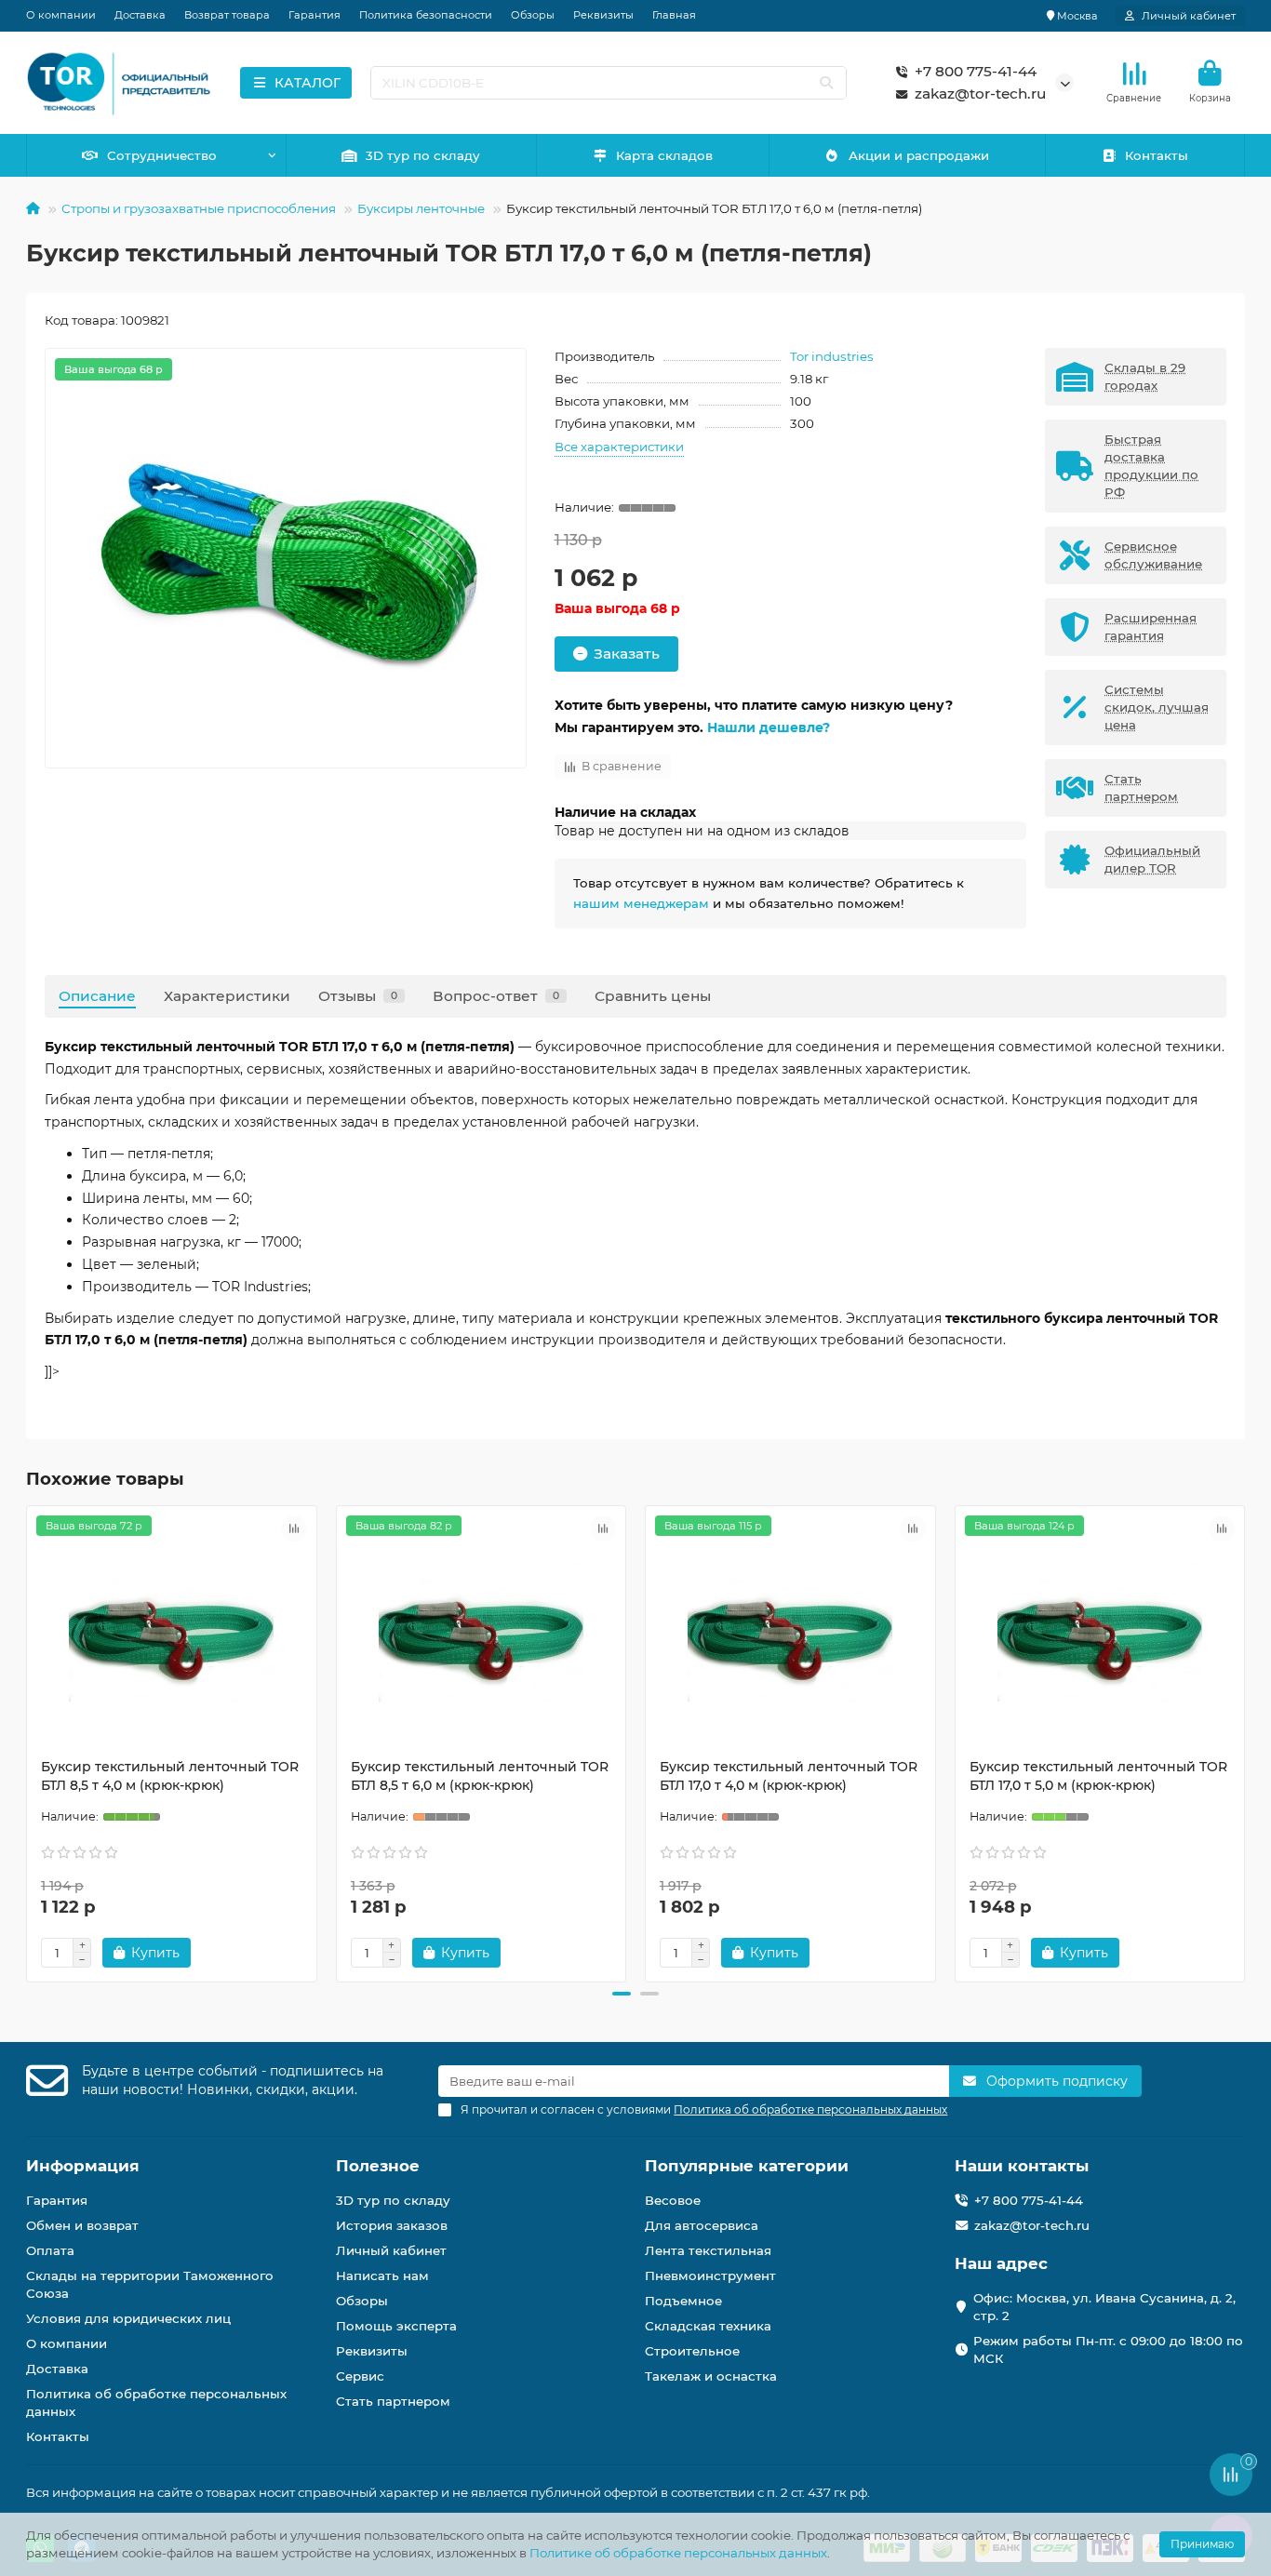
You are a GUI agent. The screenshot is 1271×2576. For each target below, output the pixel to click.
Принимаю (1202, 2544)
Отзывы (358, 996)
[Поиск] (826, 83)
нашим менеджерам (641, 903)
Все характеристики (619, 447)
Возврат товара (227, 15)
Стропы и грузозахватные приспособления (199, 208)
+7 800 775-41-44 (976, 71)
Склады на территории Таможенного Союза (150, 2284)
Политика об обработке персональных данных (156, 2402)
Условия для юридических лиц (128, 2318)
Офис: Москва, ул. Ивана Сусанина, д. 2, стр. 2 (1104, 2307)
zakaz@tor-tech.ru (980, 93)
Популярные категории (747, 2166)
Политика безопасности (426, 15)
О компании (61, 15)
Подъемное (683, 2301)
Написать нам (382, 2276)
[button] (28, 1741)
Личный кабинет (391, 2250)
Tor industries (832, 356)
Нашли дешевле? (769, 727)
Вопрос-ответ (496, 996)
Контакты (1157, 155)
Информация (83, 2166)
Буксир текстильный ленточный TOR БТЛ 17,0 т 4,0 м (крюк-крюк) (789, 1776)
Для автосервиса (702, 2225)
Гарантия (314, 15)
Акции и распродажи (919, 155)
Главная (674, 15)
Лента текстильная (708, 2250)
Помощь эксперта (396, 2326)
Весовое (673, 2200)
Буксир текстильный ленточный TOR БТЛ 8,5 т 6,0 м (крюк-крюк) (480, 1776)
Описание (97, 996)
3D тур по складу (423, 155)
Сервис (360, 2376)
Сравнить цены (653, 996)
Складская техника (708, 2326)
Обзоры (533, 15)
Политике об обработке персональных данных (678, 2553)
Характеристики (227, 996)
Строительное (692, 2351)
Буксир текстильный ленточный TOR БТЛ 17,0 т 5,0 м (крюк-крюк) (1098, 1776)
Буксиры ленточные (421, 208)
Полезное (378, 2166)
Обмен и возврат (82, 2225)
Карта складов (664, 155)
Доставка (140, 15)
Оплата (50, 2250)
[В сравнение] (294, 1528)
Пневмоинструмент (710, 2276)
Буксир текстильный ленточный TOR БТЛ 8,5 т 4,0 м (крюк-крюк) (170, 1776)
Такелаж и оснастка (711, 2376)
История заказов (392, 2225)
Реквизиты (603, 15)
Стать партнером (393, 2401)
